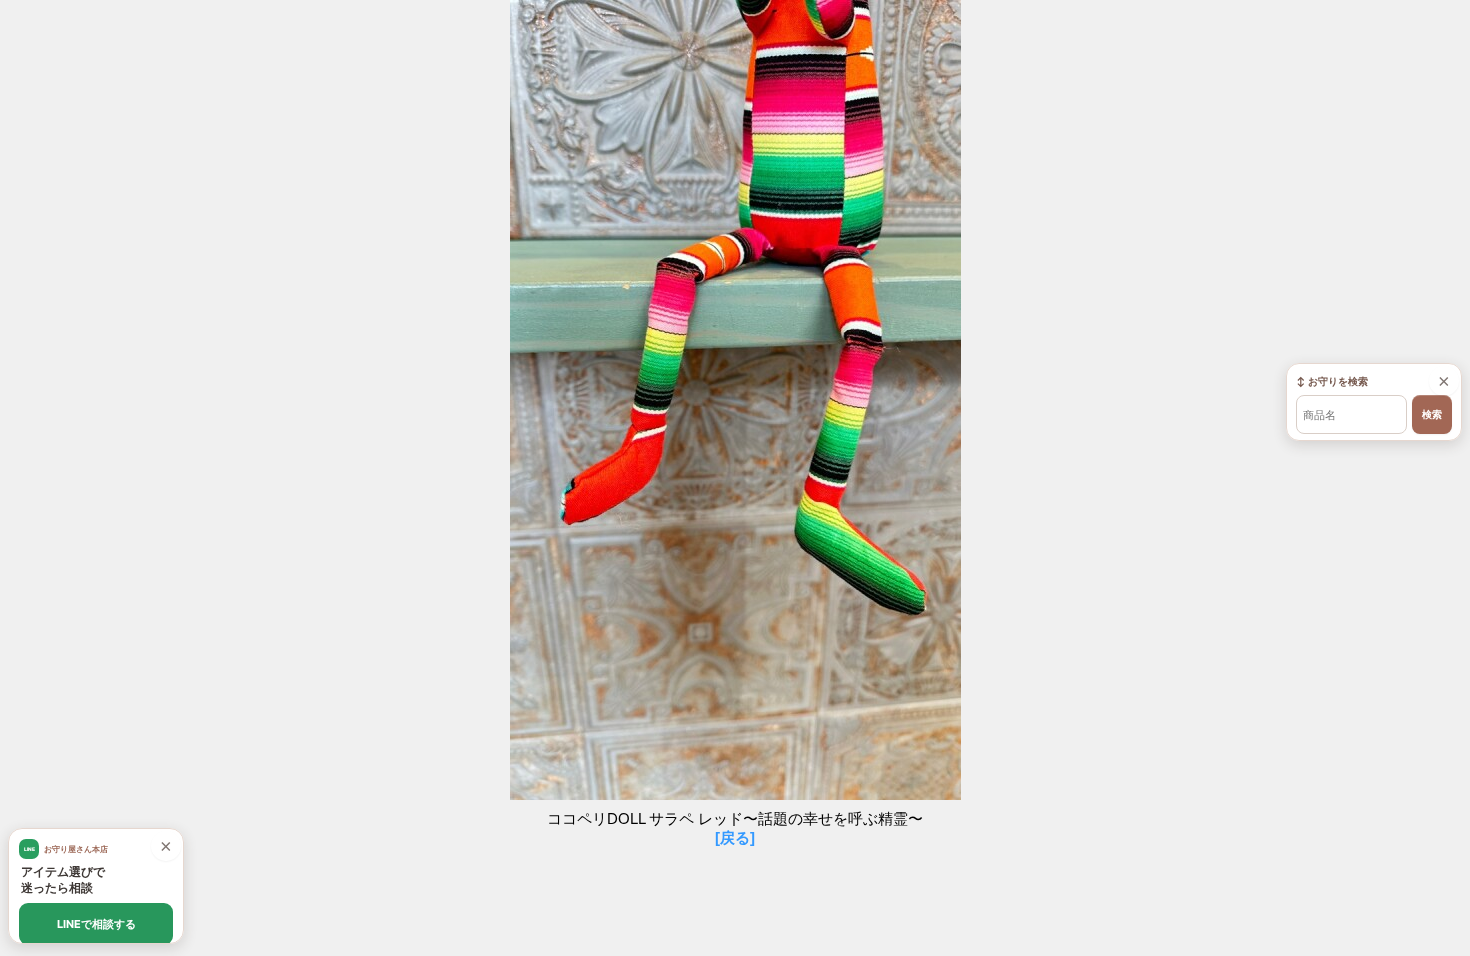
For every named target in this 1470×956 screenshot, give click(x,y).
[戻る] (735, 837)
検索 (1432, 414)
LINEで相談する (96, 924)
